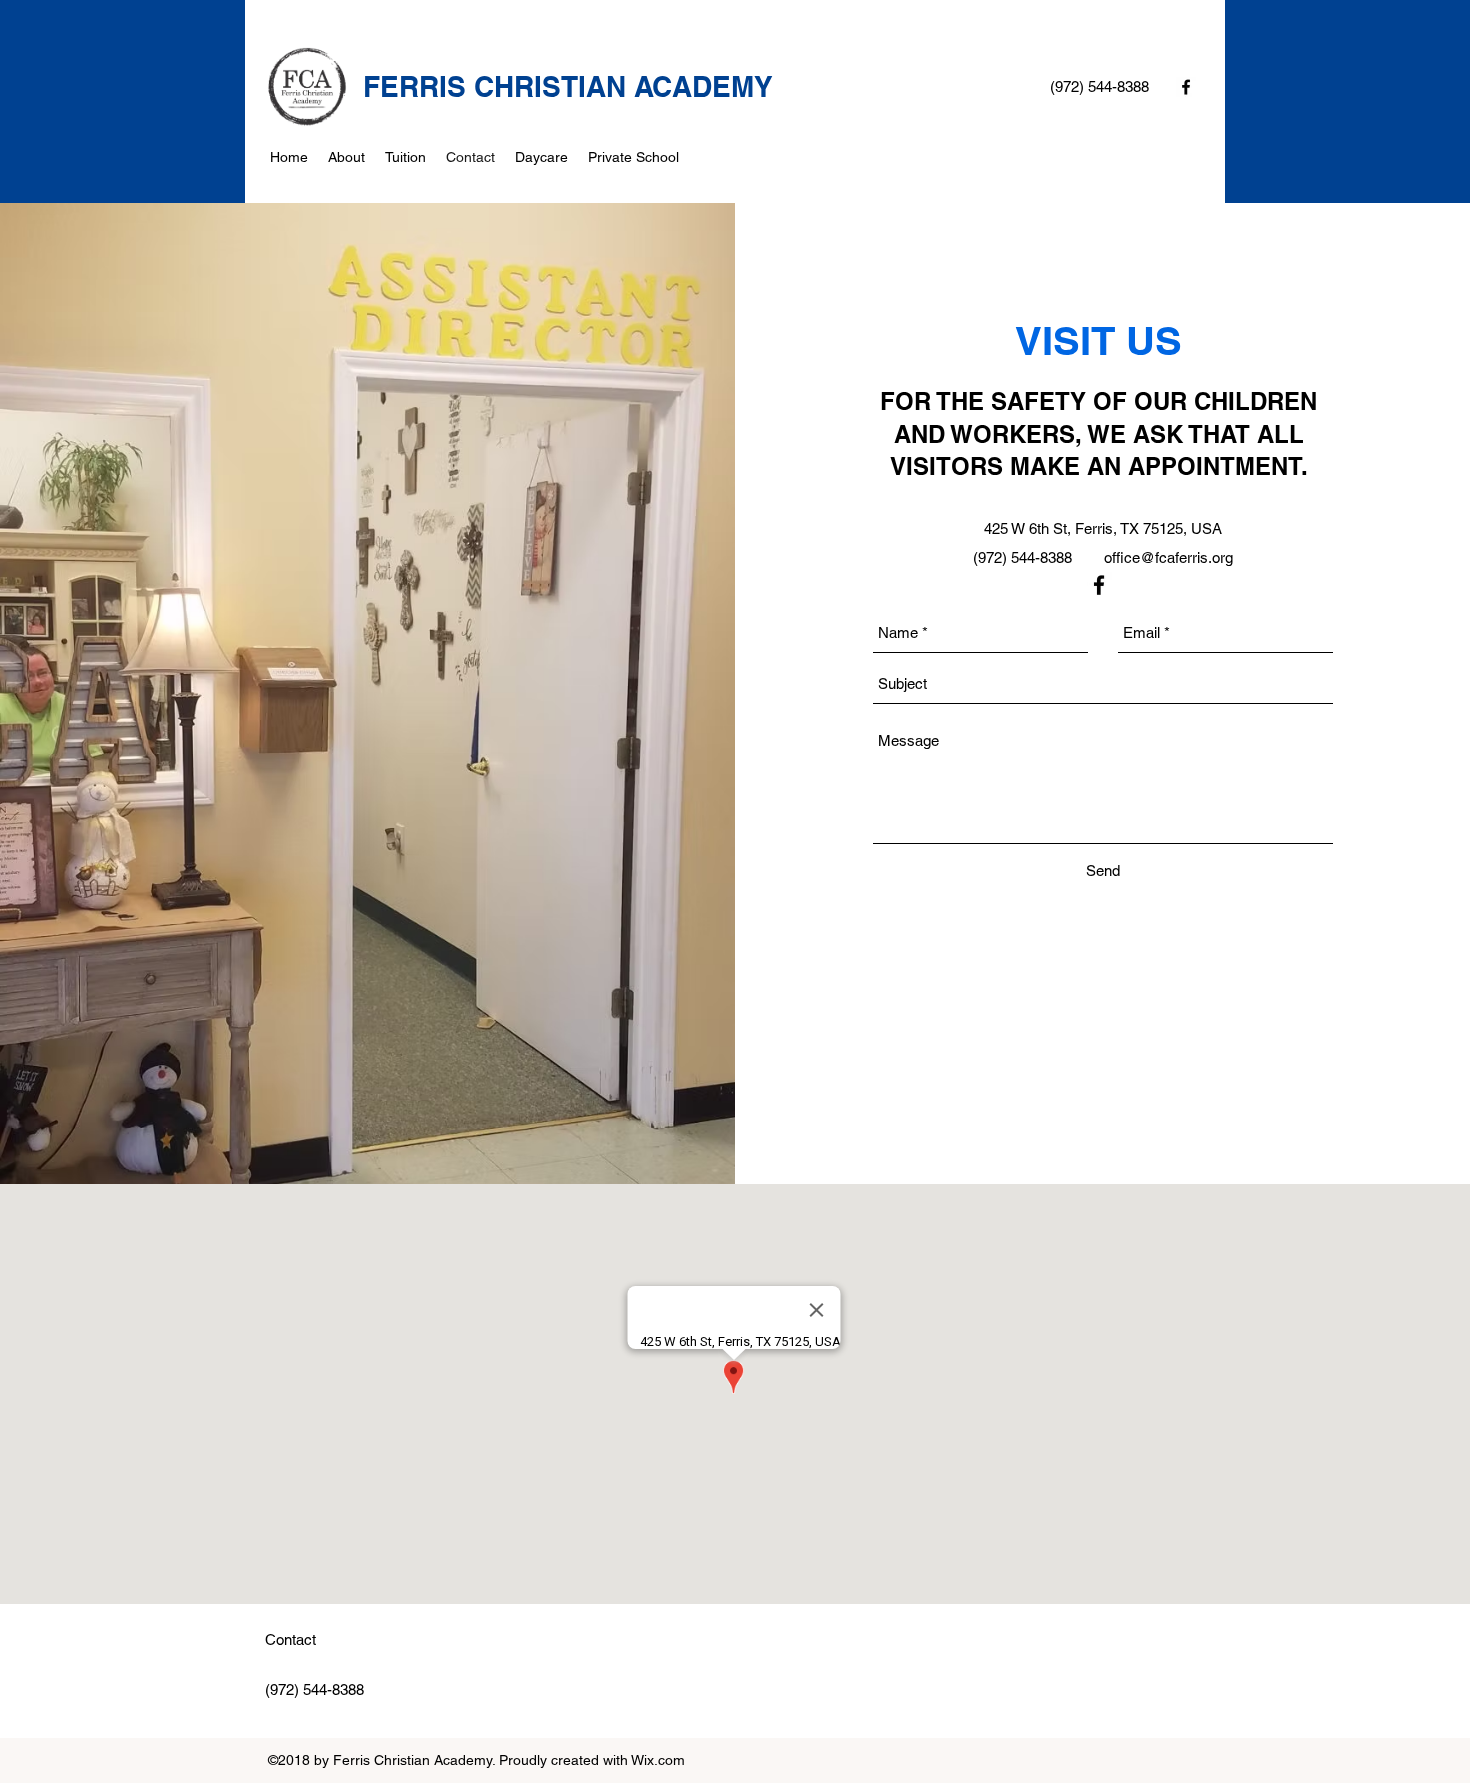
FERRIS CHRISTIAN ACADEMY (568, 86)
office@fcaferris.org (1168, 557)
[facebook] (1186, 87)
